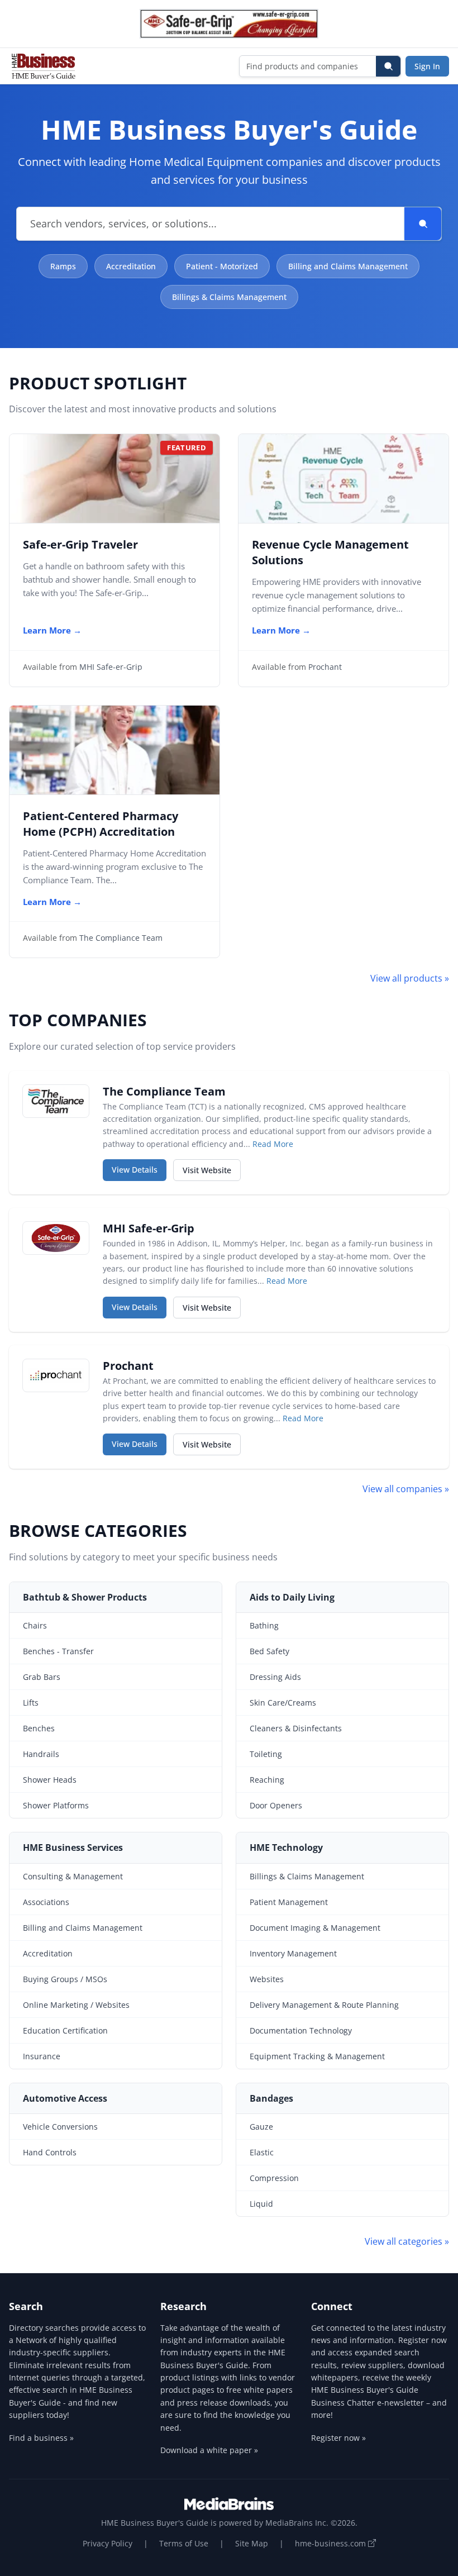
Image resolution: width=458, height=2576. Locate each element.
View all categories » (407, 2241)
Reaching (267, 1780)
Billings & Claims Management (229, 297)
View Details (139, 1169)
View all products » (410, 978)
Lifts (31, 1703)
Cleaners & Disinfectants (296, 1728)
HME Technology (286, 1848)
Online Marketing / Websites (76, 2005)
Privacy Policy (108, 2543)
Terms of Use (184, 2543)
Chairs (35, 1625)
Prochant (325, 667)
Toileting (266, 1754)
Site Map (252, 2543)
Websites (267, 1979)
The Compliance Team (121, 938)
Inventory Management (293, 1953)
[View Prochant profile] (56, 1375)
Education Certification (65, 2030)
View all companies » (406, 1489)
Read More (273, 1144)
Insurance (42, 2056)
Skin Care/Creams (283, 1703)
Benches (39, 1728)
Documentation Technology (301, 2030)
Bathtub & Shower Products (85, 1597)
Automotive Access (65, 2098)
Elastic (262, 2152)
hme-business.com (331, 2543)
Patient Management (289, 1902)
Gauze (261, 2127)
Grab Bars (42, 1677)
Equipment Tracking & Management (317, 2056)
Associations (46, 1902)
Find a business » (41, 2438)
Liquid (261, 2204)
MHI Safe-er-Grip (111, 667)
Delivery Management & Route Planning (324, 2005)
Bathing (264, 1625)
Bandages (271, 2098)
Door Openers (276, 1805)
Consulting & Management (73, 1876)
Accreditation (131, 266)
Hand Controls (50, 2152)
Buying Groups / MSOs (65, 1979)
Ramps (63, 266)
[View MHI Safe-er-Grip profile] (56, 1238)
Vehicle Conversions (60, 2127)
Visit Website (212, 1170)
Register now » (338, 2438)
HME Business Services (73, 1848)
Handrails (41, 1754)
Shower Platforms (56, 1805)
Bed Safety (269, 1651)
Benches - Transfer (58, 1651)
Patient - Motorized (222, 266)
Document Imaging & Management (315, 1928)
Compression (274, 2178)
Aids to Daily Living (292, 1597)
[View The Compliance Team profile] (56, 1101)
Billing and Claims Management (348, 266)
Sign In (427, 66)
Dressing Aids (275, 1677)
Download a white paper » (209, 2450)
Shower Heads (50, 1780)
